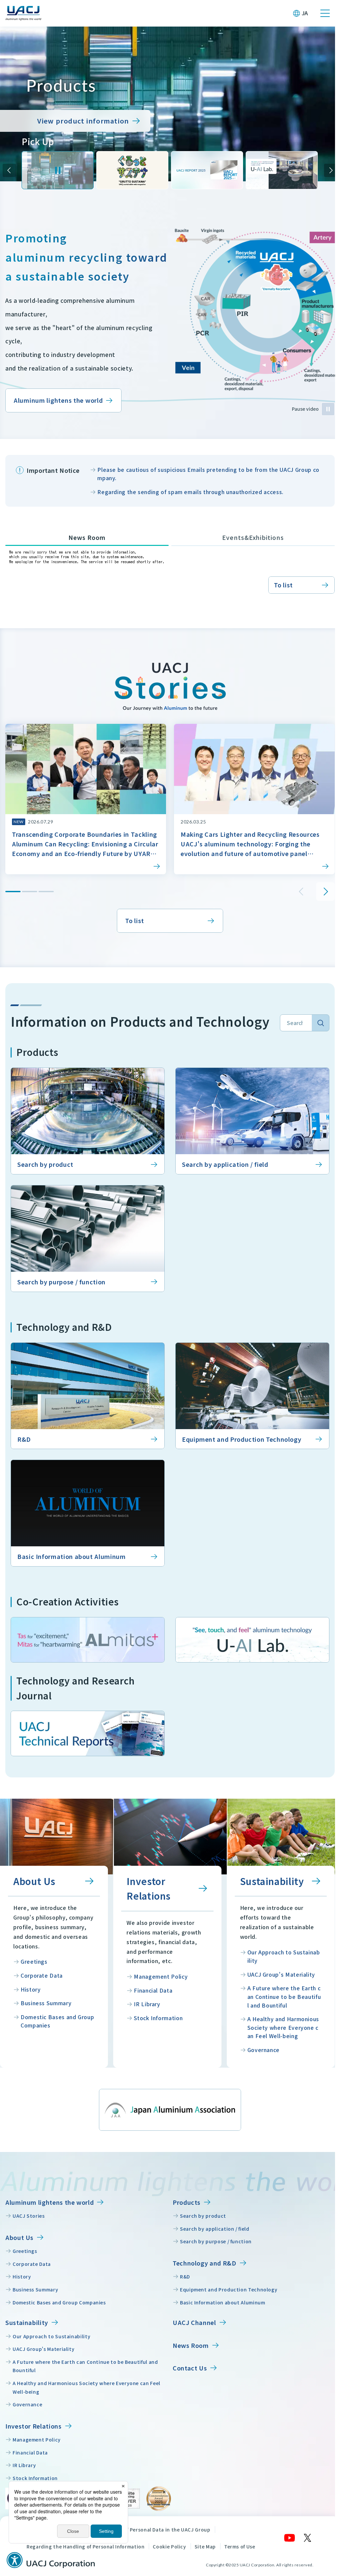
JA (305, 13)
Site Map (205, 2554)
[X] (303, 2545)
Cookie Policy (169, 2554)
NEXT (326, 168)
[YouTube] (285, 2545)
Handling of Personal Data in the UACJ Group (155, 2537)
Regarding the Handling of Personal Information (85, 2554)
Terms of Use (240, 2554)
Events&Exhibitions (249, 554)
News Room (86, 554)
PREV (9, 168)
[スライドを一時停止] (57, 168)
